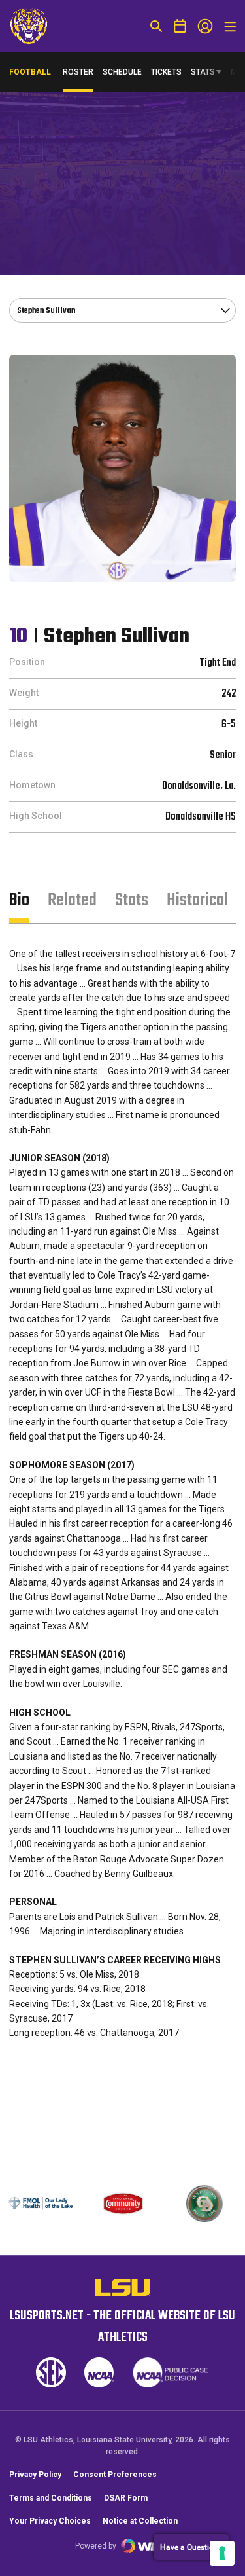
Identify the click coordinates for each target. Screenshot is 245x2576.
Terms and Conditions (51, 2498)
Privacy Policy (35, 2475)
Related (72, 900)
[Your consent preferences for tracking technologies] (222, 2553)
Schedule (122, 72)
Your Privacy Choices (50, 2521)
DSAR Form (126, 2498)
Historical (197, 900)
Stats (203, 72)
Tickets (166, 72)
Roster (78, 72)
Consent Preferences (115, 2475)
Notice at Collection (140, 2521)
